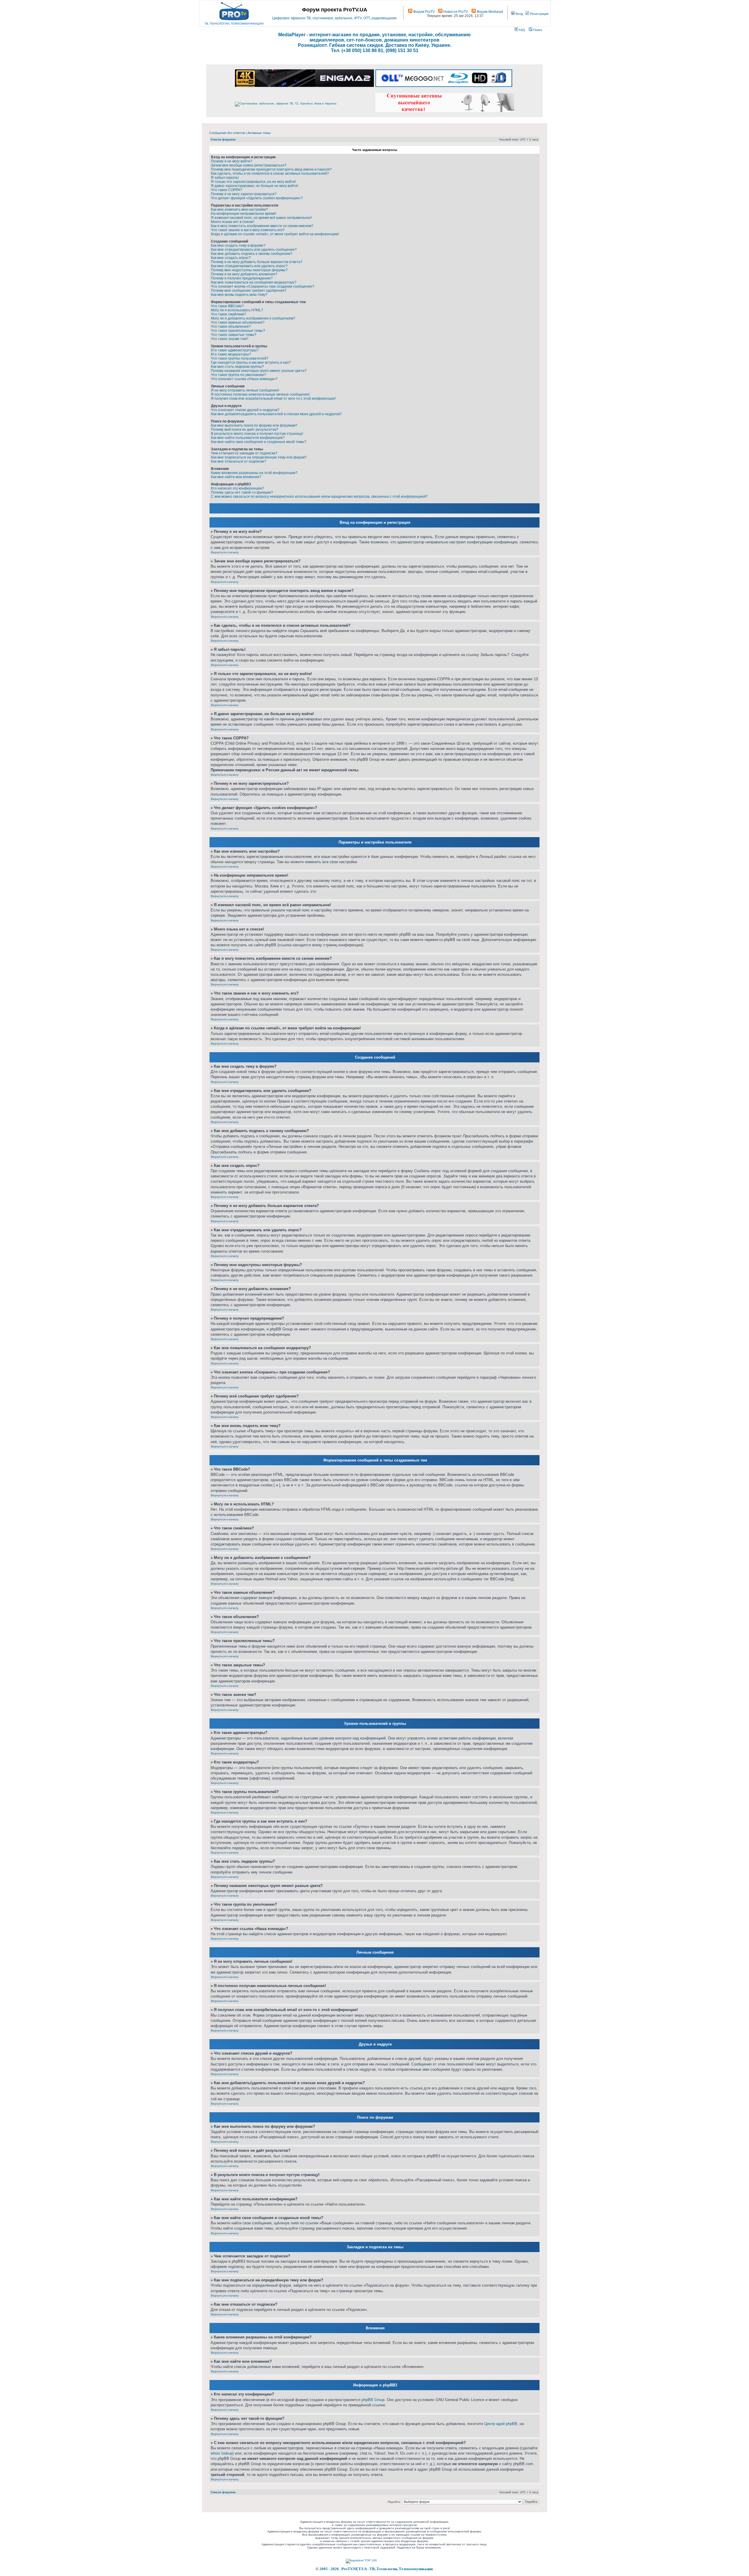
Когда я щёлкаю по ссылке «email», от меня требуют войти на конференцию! (275, 234)
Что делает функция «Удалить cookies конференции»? (257, 198)
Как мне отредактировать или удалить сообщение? (254, 250)
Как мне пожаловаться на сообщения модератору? (254, 282)
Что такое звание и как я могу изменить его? (248, 230)
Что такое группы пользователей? (240, 358)
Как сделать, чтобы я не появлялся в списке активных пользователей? (270, 174)
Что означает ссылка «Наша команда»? (244, 379)
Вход (519, 14)
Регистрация (539, 14)
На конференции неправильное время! (244, 214)
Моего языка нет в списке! (233, 222)
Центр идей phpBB (501, 2424)
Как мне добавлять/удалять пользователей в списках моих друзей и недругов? (276, 414)
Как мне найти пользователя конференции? (248, 438)
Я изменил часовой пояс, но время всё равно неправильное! (261, 218)
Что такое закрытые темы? (234, 335)
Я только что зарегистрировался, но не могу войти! (253, 182)
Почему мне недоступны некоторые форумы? (249, 270)
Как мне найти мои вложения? (236, 477)
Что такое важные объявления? (238, 322)
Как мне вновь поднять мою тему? (239, 295)
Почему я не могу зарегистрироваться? (244, 194)
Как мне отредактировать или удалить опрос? (249, 266)
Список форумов (223, 139)
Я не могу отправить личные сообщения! (245, 390)
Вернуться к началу (225, 552)
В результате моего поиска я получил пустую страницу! (257, 434)
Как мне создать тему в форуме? (238, 245)
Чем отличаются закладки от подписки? (244, 453)
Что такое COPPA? (227, 190)
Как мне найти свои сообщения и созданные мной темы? (259, 442)
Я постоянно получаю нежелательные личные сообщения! (260, 394)
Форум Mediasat (489, 12)
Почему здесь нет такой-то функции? (242, 492)
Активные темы (259, 133)
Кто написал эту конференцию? (238, 488)
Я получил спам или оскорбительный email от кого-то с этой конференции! (273, 399)
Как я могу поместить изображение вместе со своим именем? (262, 226)
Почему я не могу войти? (232, 161)
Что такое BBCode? (227, 306)
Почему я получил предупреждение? (242, 278)
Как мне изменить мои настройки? (239, 209)
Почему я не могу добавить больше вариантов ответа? (257, 262)
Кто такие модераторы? (231, 354)
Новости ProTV (455, 12)
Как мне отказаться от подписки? (239, 461)
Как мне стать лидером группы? (237, 367)
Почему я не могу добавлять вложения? (244, 274)
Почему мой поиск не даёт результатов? (245, 430)
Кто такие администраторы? (235, 350)
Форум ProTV (424, 12)
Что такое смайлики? (229, 314)
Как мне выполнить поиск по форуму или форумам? (254, 425)
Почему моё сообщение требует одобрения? (249, 291)
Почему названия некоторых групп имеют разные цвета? (259, 371)
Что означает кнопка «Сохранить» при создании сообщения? (263, 286)
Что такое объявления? (231, 327)
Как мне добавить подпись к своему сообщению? (252, 254)
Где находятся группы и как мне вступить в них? (251, 363)
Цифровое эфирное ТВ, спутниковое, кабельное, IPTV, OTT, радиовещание (334, 18)
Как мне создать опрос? (231, 258)
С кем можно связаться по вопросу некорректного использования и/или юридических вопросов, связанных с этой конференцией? (319, 497)
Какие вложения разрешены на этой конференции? (254, 473)
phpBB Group (373, 2400)
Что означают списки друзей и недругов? (245, 410)
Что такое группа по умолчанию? (238, 375)
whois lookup (222, 2453)
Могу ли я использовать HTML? (237, 310)
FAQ (522, 30)
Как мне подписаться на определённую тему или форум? (259, 457)
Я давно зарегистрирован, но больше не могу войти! (255, 186)
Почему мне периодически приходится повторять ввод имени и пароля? (271, 169)
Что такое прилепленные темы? (238, 331)
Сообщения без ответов (227, 133)
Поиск (537, 30)
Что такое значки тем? (230, 339)
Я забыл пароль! (225, 178)
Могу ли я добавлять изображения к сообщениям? (253, 318)
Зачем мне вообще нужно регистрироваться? (249, 165)
